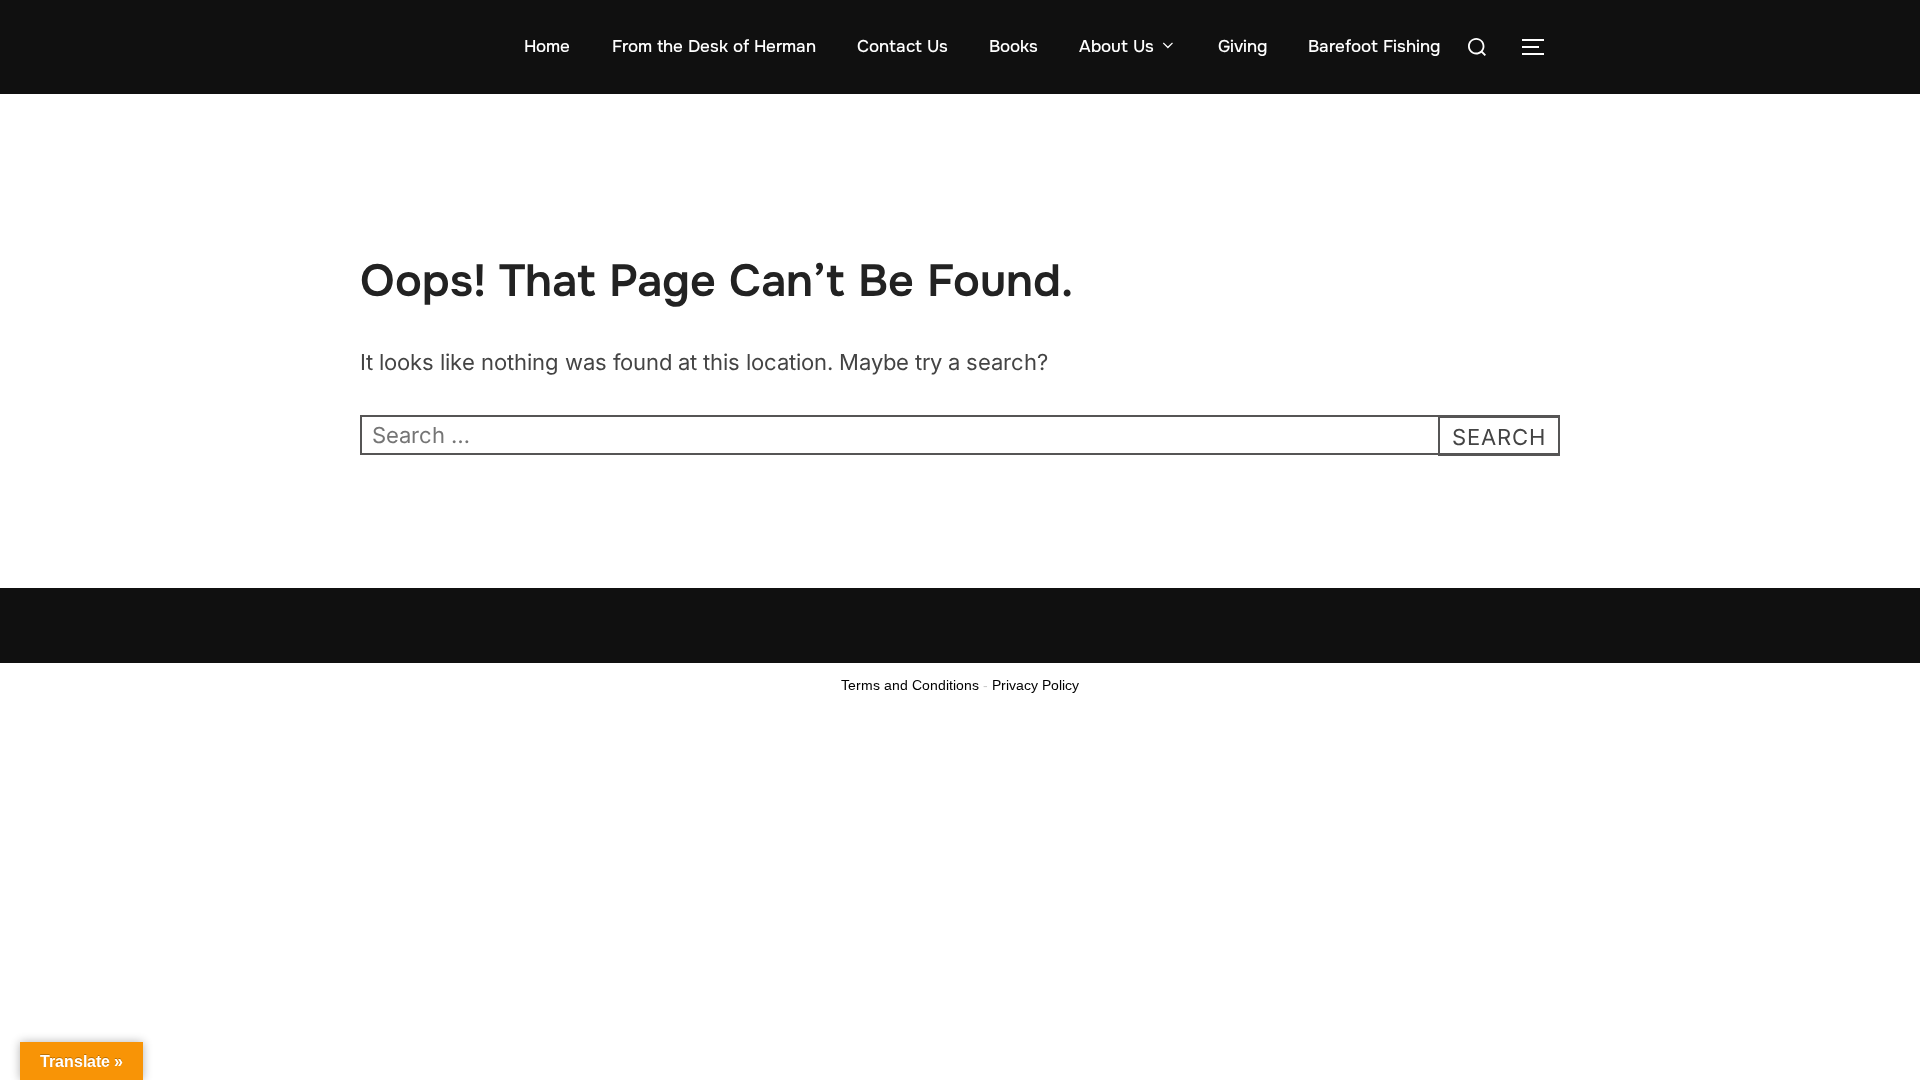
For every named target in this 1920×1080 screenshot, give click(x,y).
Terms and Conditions (910, 685)
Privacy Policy (1035, 685)
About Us (1116, 46)
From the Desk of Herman (714, 46)
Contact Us (902, 46)
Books (1013, 46)
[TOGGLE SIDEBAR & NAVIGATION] (1540, 47)
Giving (1242, 46)
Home (547, 46)
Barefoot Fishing (1374, 46)
